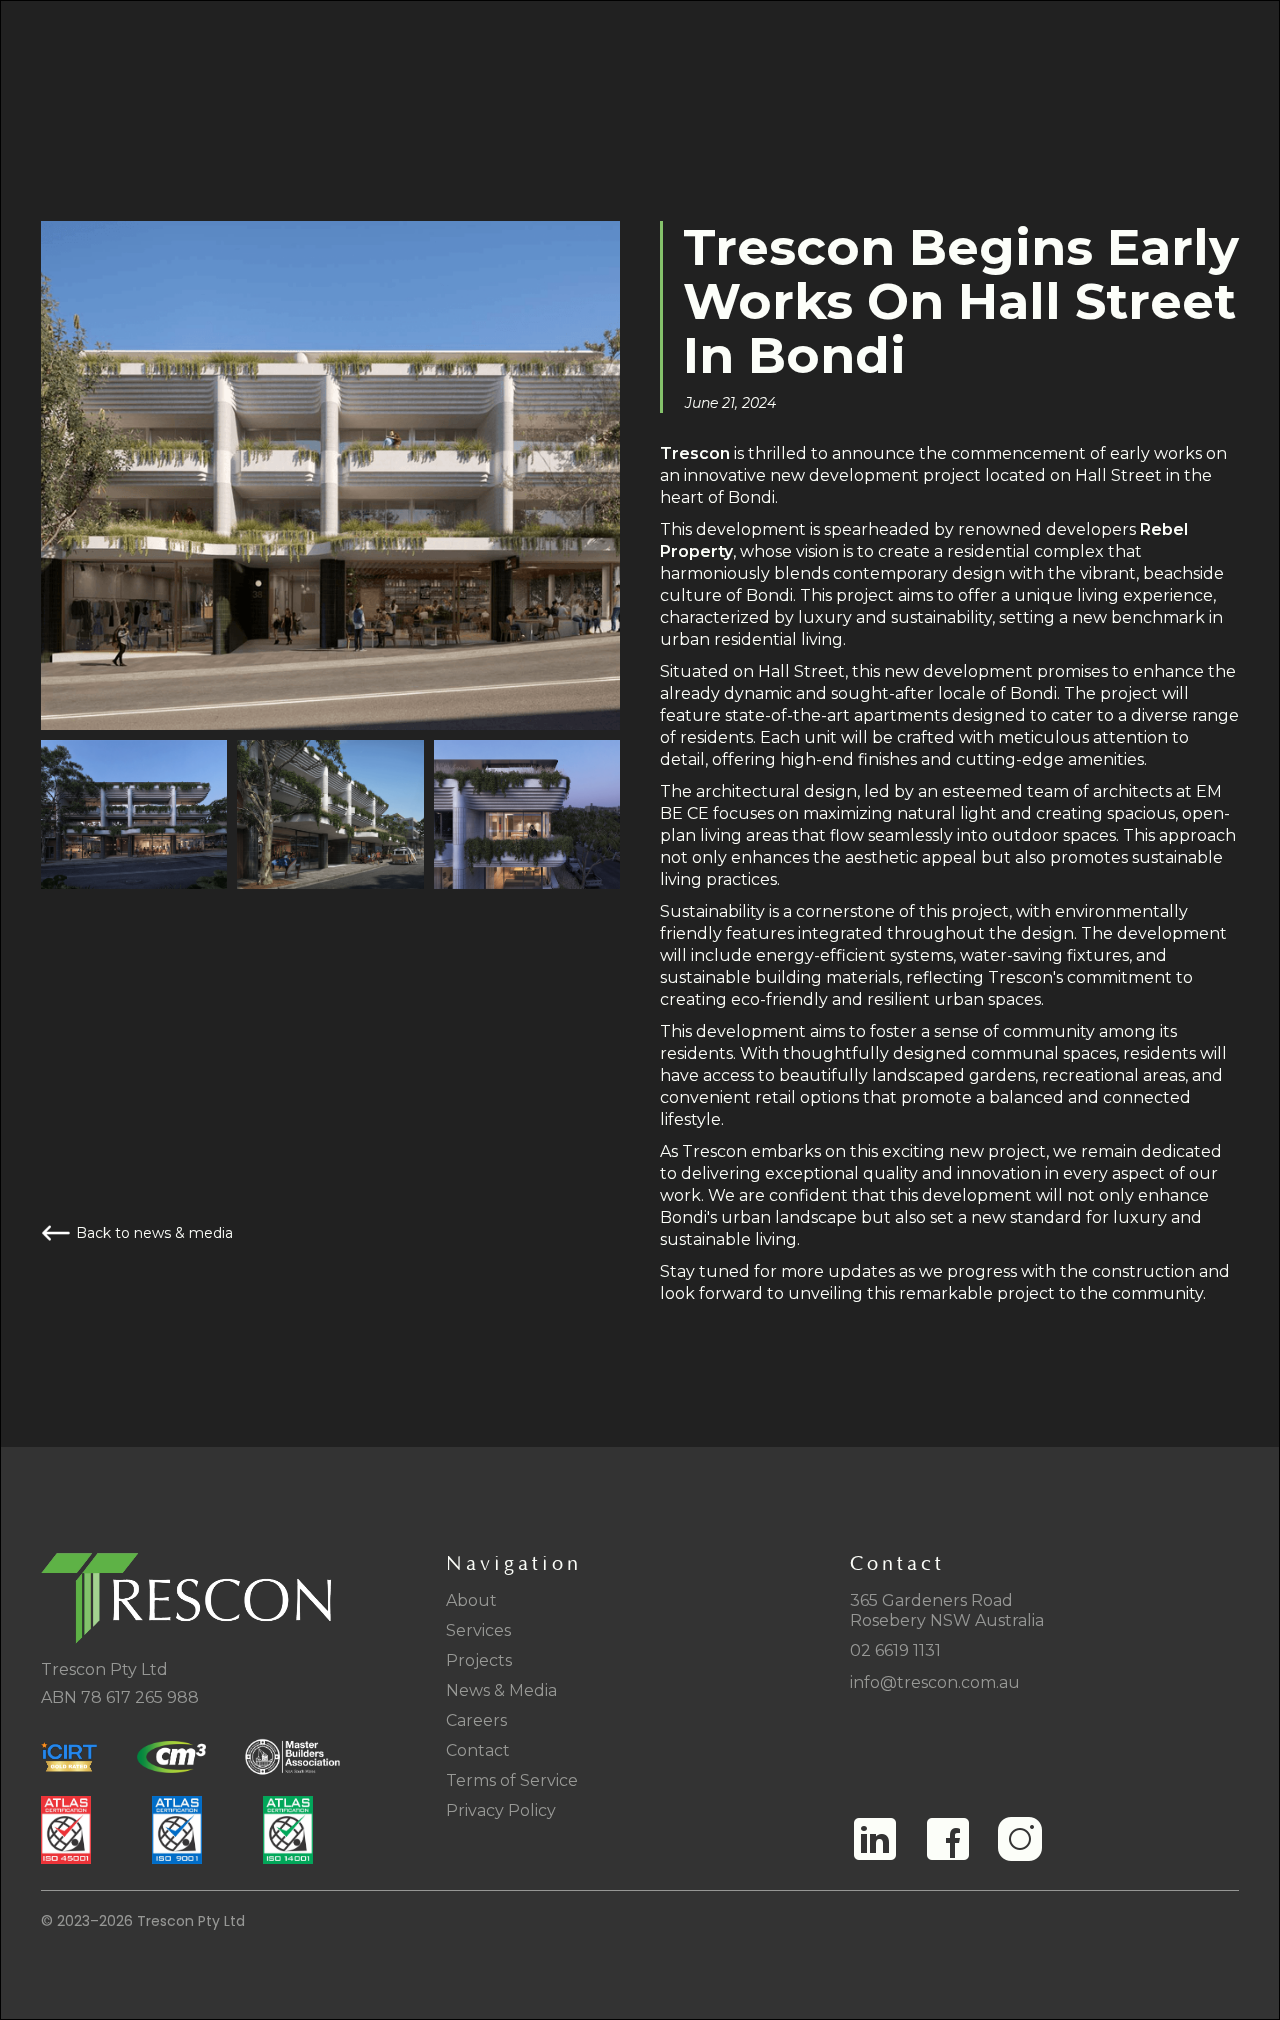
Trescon (697, 453)
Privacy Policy (501, 1810)
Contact (478, 1750)
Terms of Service (512, 1780)
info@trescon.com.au (935, 1682)
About (471, 1600)
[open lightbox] (134, 814)
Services (478, 1630)
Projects (479, 1660)
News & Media (501, 1690)
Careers (476, 1720)
